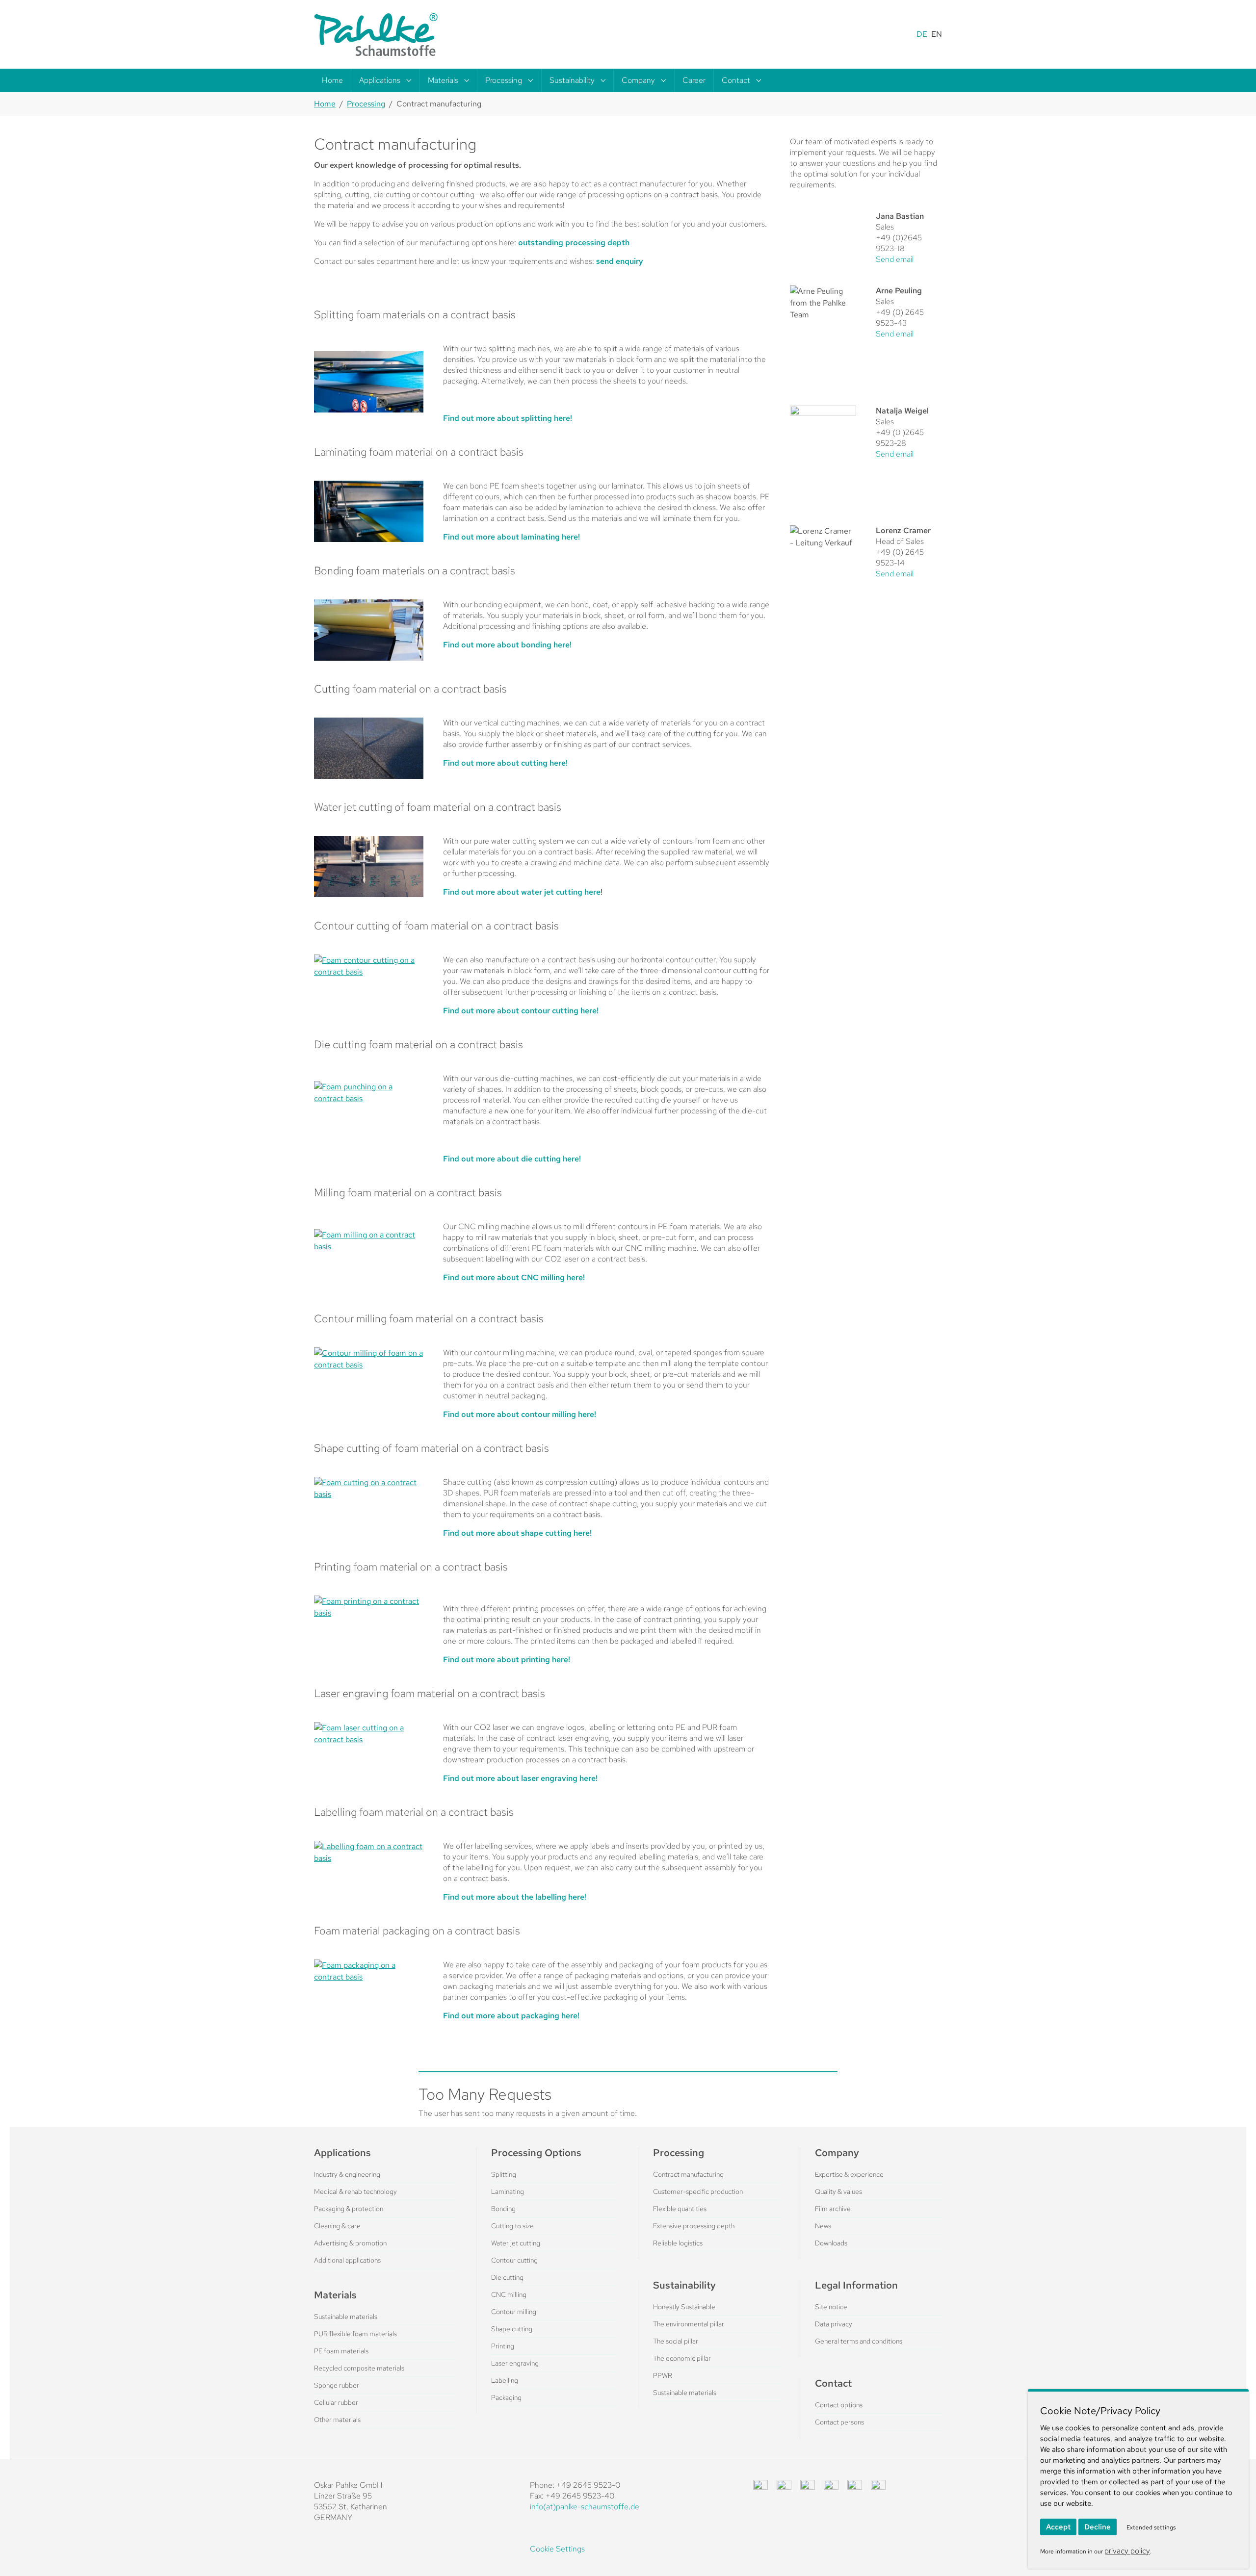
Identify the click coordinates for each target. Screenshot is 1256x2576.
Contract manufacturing (688, 2174)
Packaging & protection (349, 2209)
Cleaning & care (337, 2226)
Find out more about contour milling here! (520, 1414)
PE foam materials (341, 2351)
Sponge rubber (337, 2385)
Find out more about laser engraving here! (520, 1778)
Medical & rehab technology (355, 2191)
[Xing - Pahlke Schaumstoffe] (831, 2487)
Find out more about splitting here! (508, 418)
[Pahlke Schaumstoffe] (376, 34)
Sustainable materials (346, 2317)
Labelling (505, 2380)
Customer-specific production (698, 2191)
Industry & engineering (347, 2174)
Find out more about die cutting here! (512, 1159)
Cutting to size (512, 2226)
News (823, 2226)
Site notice (831, 2307)
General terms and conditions (859, 2341)
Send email (895, 259)
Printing (503, 2346)
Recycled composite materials (359, 2368)
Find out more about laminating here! (511, 537)
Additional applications (347, 2260)
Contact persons (839, 2422)
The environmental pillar (689, 2324)
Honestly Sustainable (684, 2307)
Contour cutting (514, 2260)
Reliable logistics (678, 2243)
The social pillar (676, 2341)
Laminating (508, 2191)
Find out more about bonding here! (507, 645)
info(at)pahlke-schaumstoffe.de (585, 2507)
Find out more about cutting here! (505, 763)
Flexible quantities (680, 2209)
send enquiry (620, 261)
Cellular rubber (336, 2402)
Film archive (833, 2209)
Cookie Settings (557, 2549)
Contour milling (514, 2312)
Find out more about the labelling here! (515, 1897)
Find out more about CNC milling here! (514, 1277)
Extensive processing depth (694, 2226)
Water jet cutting (516, 2243)
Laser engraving (515, 2363)
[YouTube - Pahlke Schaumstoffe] (855, 2487)
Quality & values (838, 2191)
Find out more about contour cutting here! (521, 1011)
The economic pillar (682, 2358)
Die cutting (507, 2277)
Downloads (831, 2243)
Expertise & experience (849, 2174)
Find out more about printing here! (507, 1660)
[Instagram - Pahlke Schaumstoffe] (808, 2487)
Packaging (506, 2397)
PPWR (663, 2375)
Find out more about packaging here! (511, 2016)
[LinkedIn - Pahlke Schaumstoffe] (784, 2487)
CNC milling (509, 2294)
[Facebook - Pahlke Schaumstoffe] (760, 2487)
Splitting (504, 2174)
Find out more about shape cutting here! (517, 1533)
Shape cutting (512, 2329)
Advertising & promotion (350, 2243)
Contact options (839, 2405)
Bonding (503, 2209)
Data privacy (834, 2324)
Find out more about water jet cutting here (522, 892)
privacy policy (1127, 2551)
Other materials (337, 2420)
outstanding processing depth (574, 243)
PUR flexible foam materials (355, 2334)
